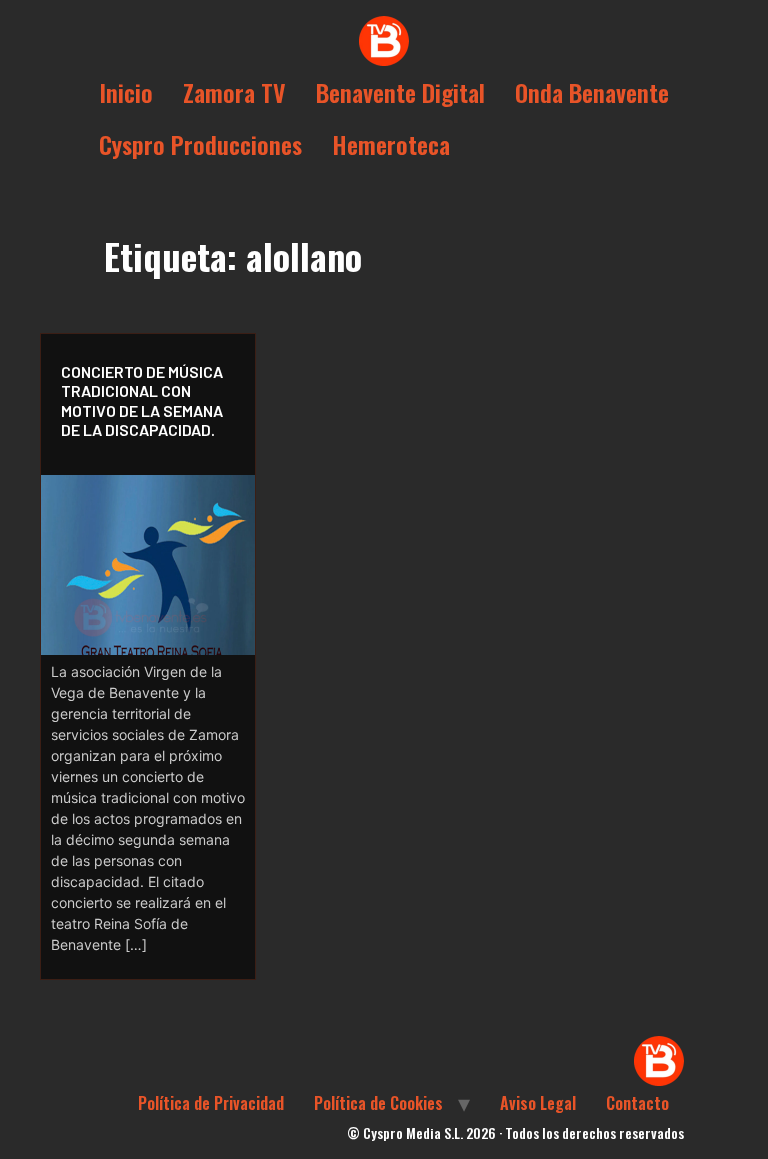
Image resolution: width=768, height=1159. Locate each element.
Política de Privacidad (211, 1103)
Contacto (637, 1103)
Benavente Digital (400, 92)
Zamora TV (234, 92)
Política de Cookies (378, 1103)
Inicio (126, 92)
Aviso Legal (538, 1103)
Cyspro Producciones (200, 144)
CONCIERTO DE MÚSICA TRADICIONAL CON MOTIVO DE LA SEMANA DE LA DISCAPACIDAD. (142, 400)
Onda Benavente (592, 92)
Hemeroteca (391, 144)
